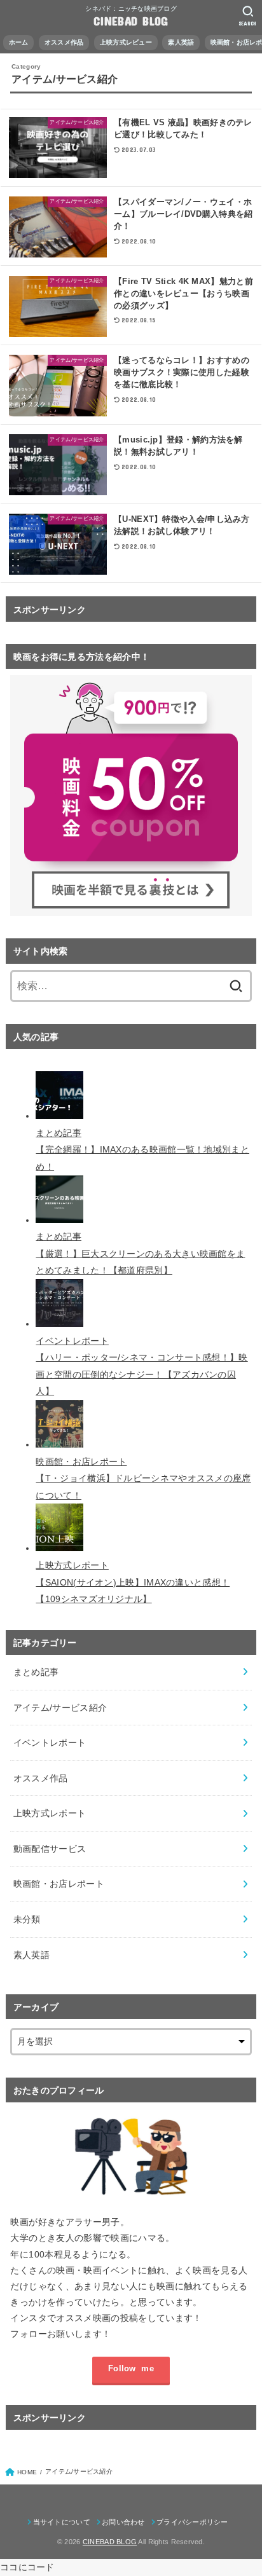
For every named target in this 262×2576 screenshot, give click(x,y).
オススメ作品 (41, 1778)
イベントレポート (50, 1743)
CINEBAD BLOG (131, 21)
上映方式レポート (50, 1813)
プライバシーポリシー (192, 2522)
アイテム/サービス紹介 (60, 1708)
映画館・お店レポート (59, 1884)
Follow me (131, 2369)
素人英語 (31, 1955)
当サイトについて (62, 2522)
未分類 (27, 1919)
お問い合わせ (123, 2522)
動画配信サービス (50, 1849)
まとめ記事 (36, 1672)
